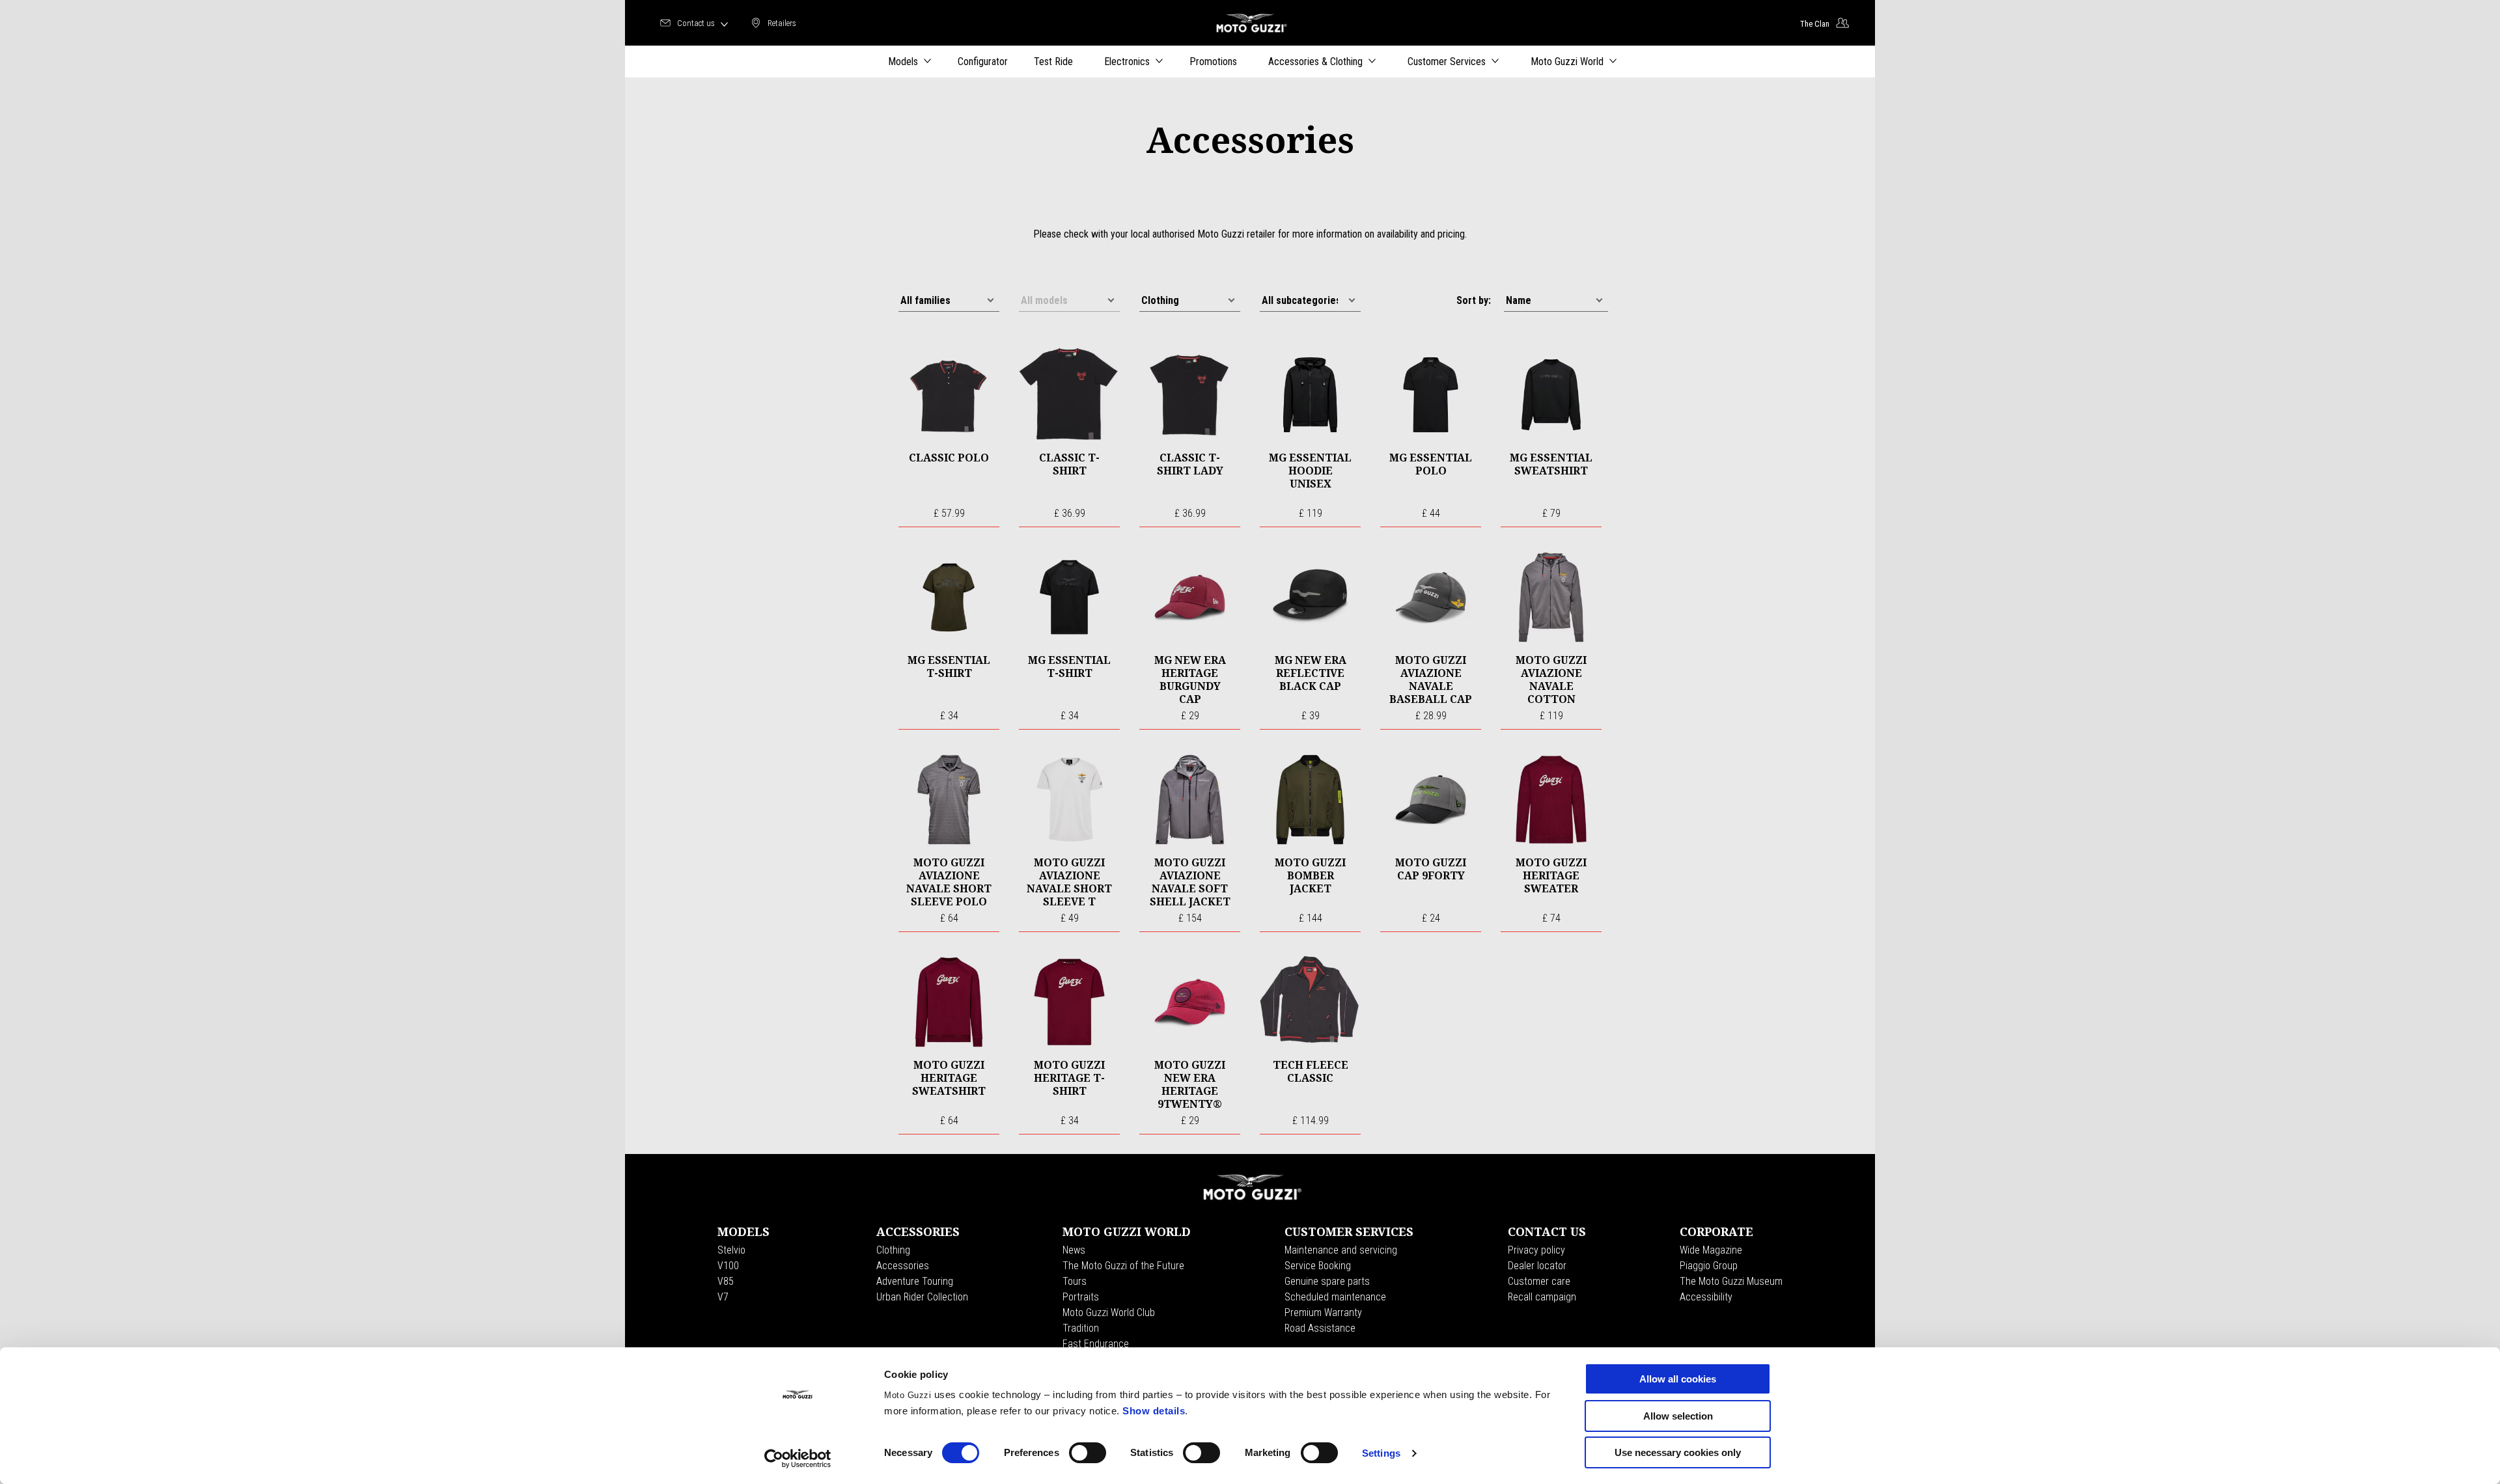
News (1074, 1250)
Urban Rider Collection (922, 1297)
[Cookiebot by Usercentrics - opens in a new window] (798, 1459)
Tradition (1081, 1328)
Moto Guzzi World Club (1109, 1312)
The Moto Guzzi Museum (1731, 1281)
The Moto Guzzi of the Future (1123, 1266)
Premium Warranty (1323, 1312)
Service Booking (1318, 1266)
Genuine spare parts (1327, 1281)
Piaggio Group (1709, 1266)
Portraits (1081, 1297)
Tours (1075, 1281)
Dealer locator (1537, 1266)
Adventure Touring (915, 1281)
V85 (726, 1281)
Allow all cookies (1678, 1379)
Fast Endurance (1096, 1344)
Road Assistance (1320, 1328)
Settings (1381, 1453)
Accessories (903, 1266)
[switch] (1088, 1453)
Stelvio (731, 1250)
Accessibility (1706, 1297)
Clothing (893, 1250)
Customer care (1539, 1281)
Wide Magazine (1711, 1250)
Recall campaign (1542, 1297)
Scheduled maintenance (1335, 1297)
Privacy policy (1536, 1250)
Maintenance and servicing (1341, 1250)
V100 (728, 1266)
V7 (723, 1297)
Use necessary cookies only (1678, 1452)
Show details (1154, 1411)
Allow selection (1678, 1416)
